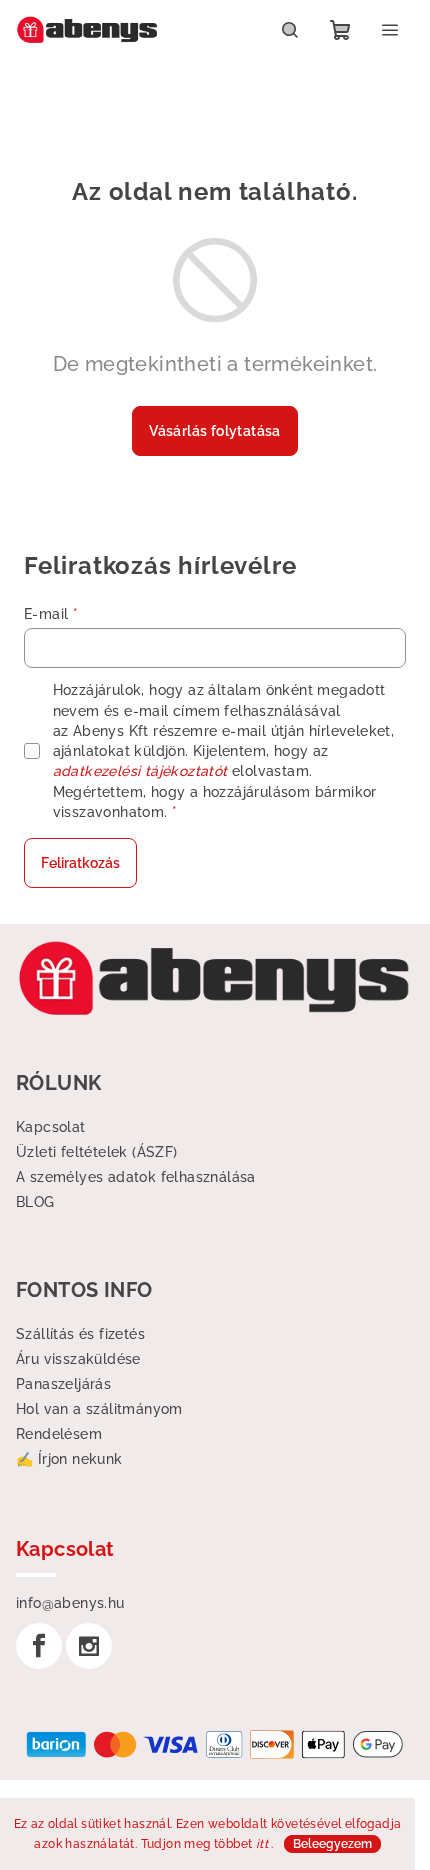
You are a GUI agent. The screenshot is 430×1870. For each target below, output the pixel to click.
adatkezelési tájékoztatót (140, 771)
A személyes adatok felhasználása (136, 1177)
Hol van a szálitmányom (99, 1409)
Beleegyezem (332, 1844)
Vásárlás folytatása (215, 431)
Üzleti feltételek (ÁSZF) (97, 1152)
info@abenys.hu (70, 1603)
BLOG (35, 1202)
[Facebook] (39, 1646)
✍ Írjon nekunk (69, 1459)
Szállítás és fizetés (80, 1334)
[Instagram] (89, 1646)
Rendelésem (59, 1434)
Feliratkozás (80, 863)
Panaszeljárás (63, 1384)
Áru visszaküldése (78, 1359)
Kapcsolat (51, 1127)
